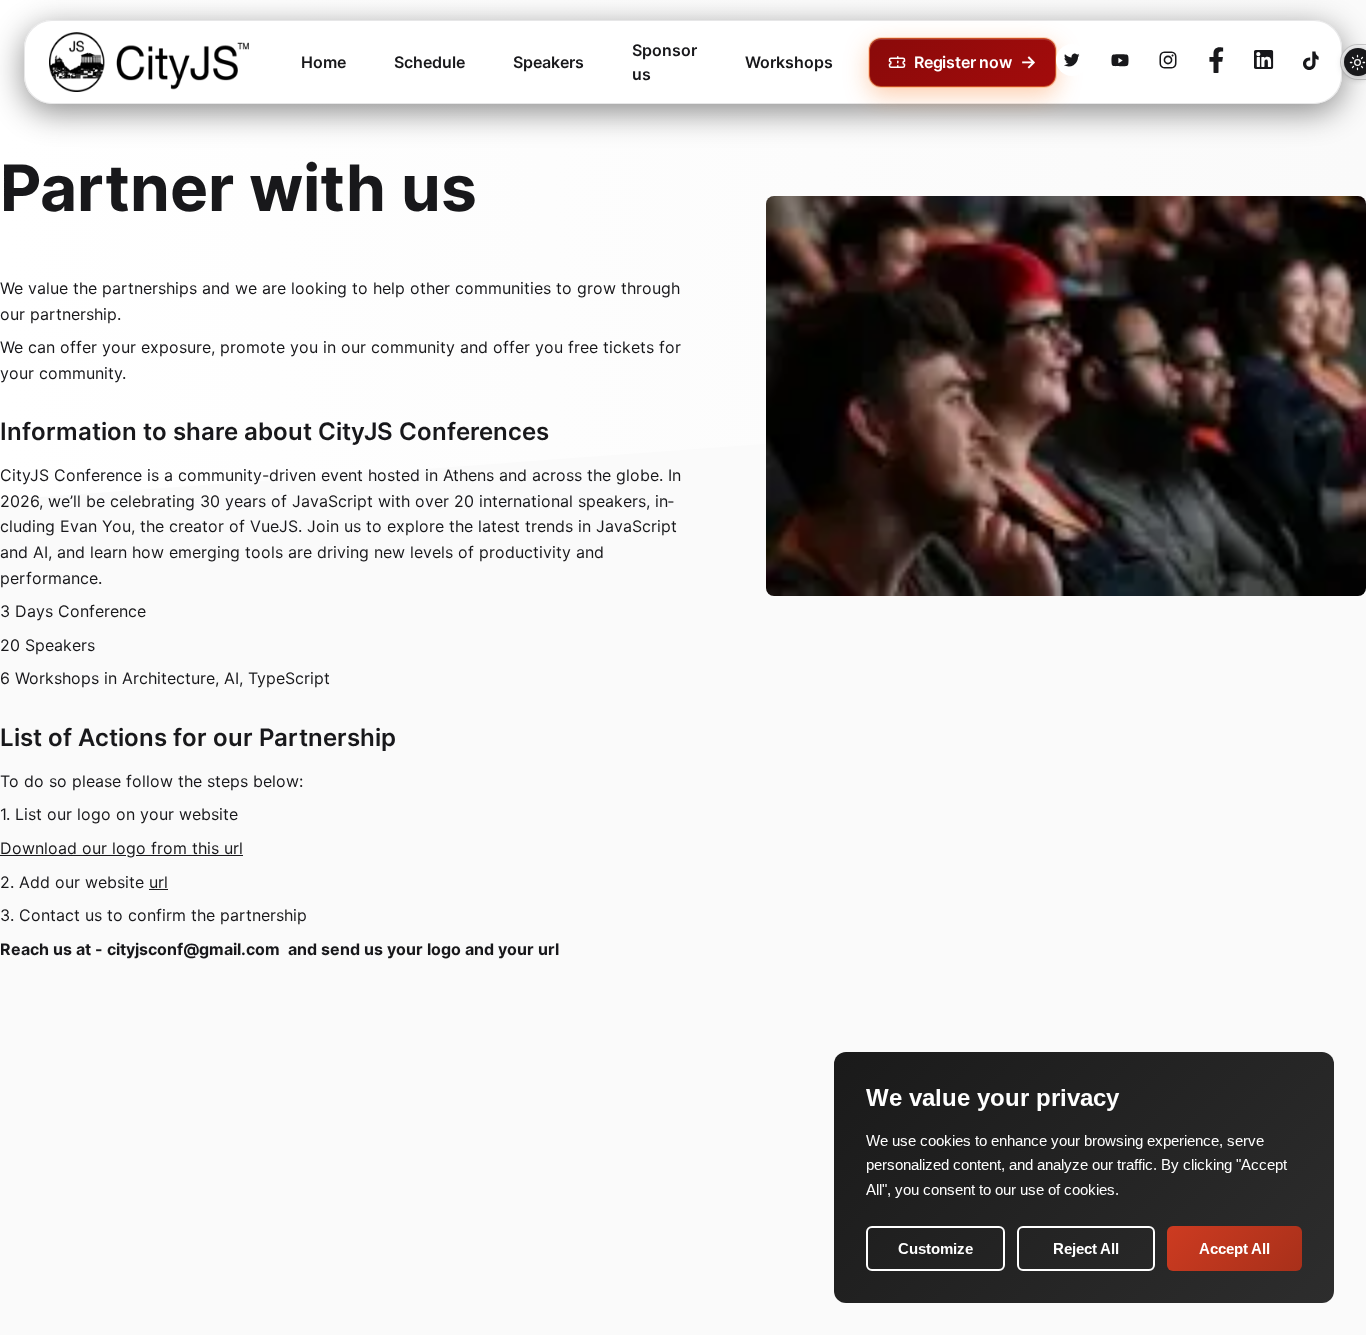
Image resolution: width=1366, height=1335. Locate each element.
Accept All (1234, 1248)
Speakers (548, 62)
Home (323, 62)
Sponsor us (664, 62)
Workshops (789, 62)
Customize (935, 1248)
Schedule (429, 62)
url (158, 882)
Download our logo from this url (121, 848)
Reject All (1086, 1248)
